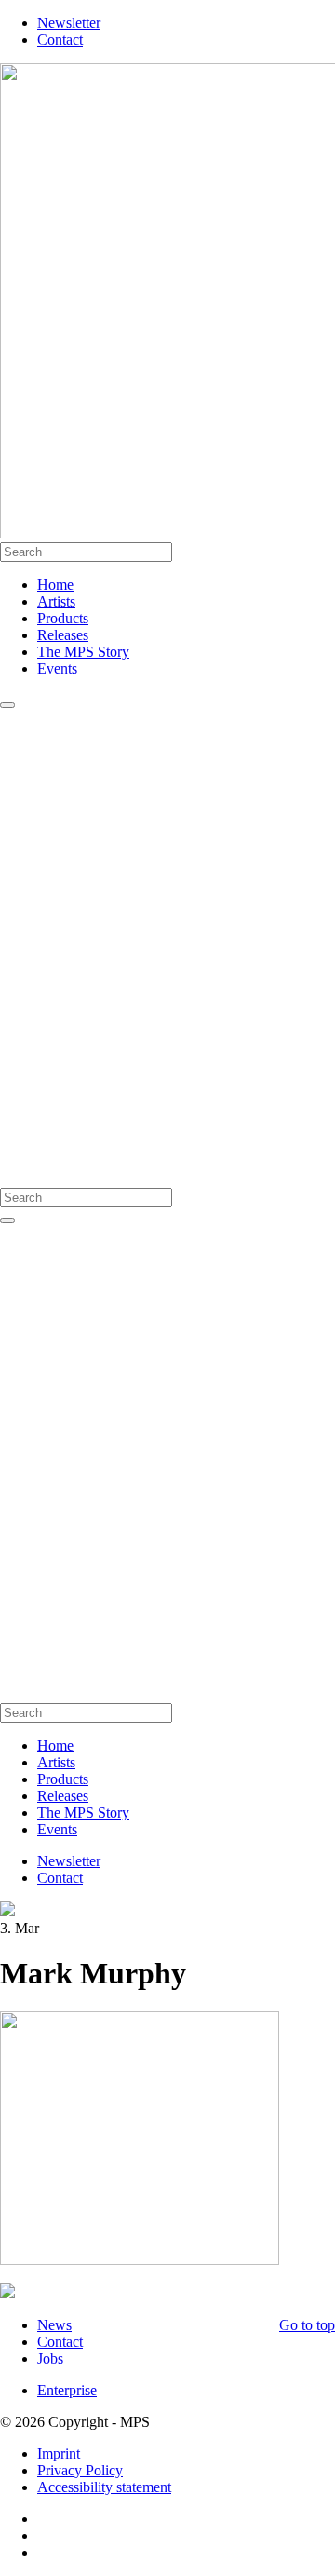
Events (57, 668)
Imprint (59, 2453)
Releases (63, 635)
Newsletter (69, 23)
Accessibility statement (104, 2487)
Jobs (50, 2358)
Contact (60, 40)
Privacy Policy (80, 2470)
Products (63, 618)
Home (55, 585)
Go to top (307, 2325)
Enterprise (67, 2390)
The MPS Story (83, 652)
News (54, 2325)
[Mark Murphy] (7, 2293)
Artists (56, 601)
